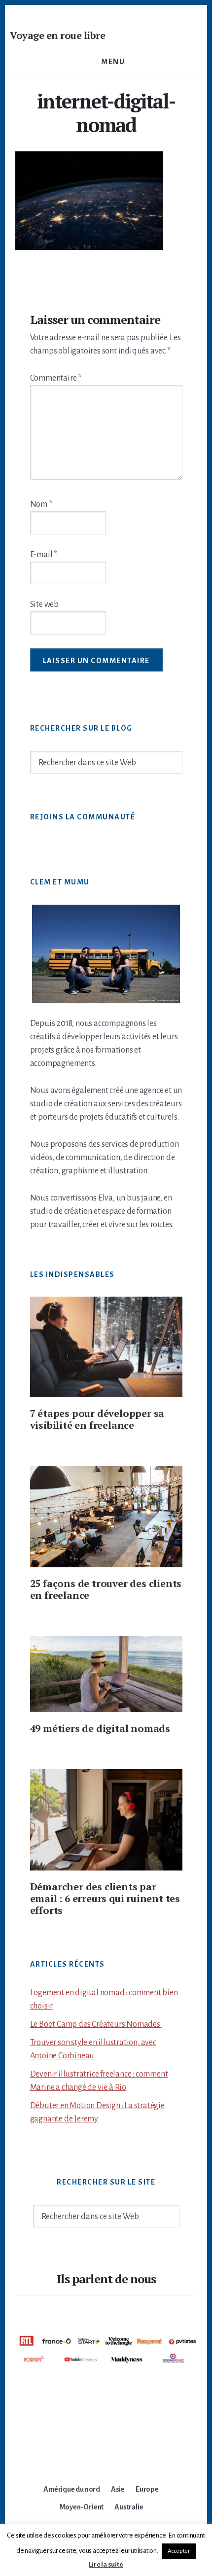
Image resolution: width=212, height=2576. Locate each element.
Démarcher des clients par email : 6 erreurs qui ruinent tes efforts (105, 1898)
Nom (41, 504)
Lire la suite (106, 2564)
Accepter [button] (179, 2551)
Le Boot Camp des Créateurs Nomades (96, 2024)
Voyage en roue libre (57, 35)
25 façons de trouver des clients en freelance (106, 1589)
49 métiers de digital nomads (100, 1728)
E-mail (44, 555)
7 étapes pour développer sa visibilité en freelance (97, 1419)
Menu (113, 62)
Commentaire (56, 378)
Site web (44, 604)
